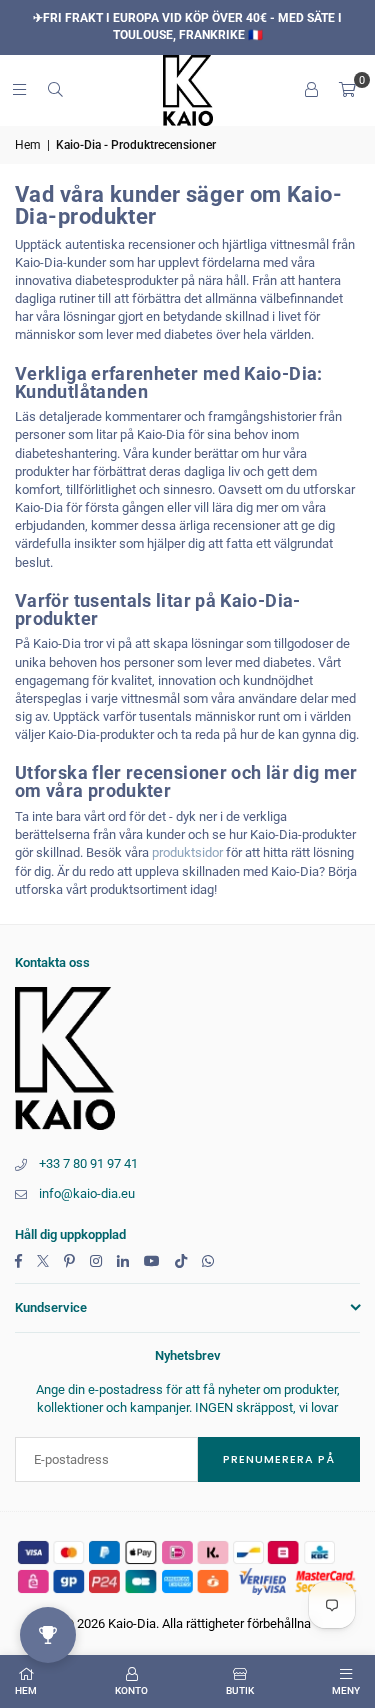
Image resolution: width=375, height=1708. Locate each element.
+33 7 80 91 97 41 (88, 1163)
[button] (347, 90)
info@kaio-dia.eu (87, 1193)
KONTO (131, 1690)
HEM (26, 1690)
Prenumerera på (279, 1459)
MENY (346, 1690)
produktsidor (187, 852)
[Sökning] (55, 89)
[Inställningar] (311, 90)
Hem (28, 145)
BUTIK (240, 1690)
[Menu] (19, 89)
